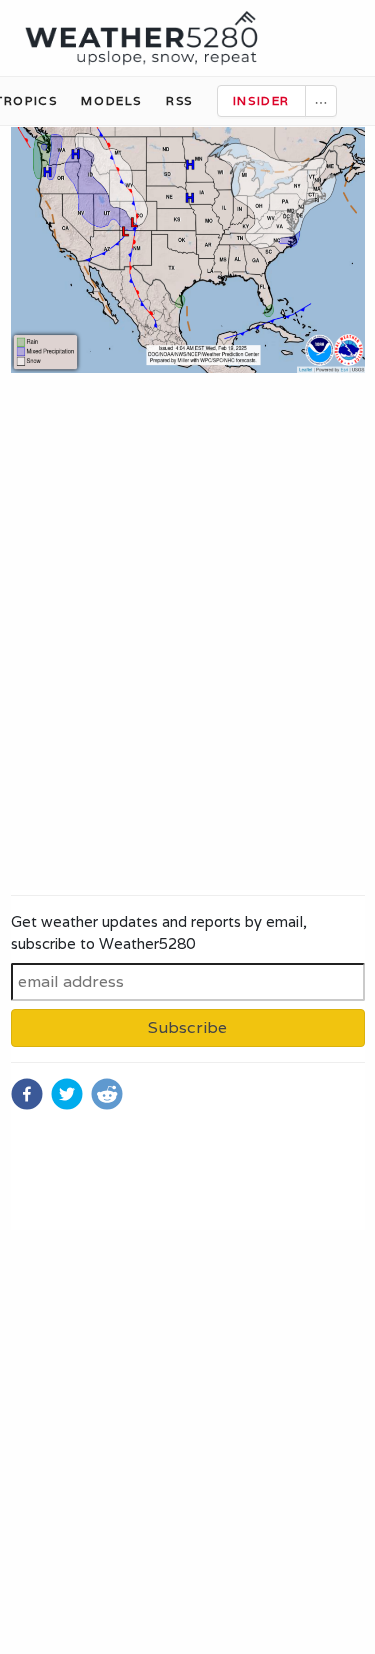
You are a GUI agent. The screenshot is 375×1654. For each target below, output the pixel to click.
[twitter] (67, 1094)
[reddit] (107, 1094)
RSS (179, 100)
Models (111, 100)
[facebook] (27, 1094)
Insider (261, 100)
